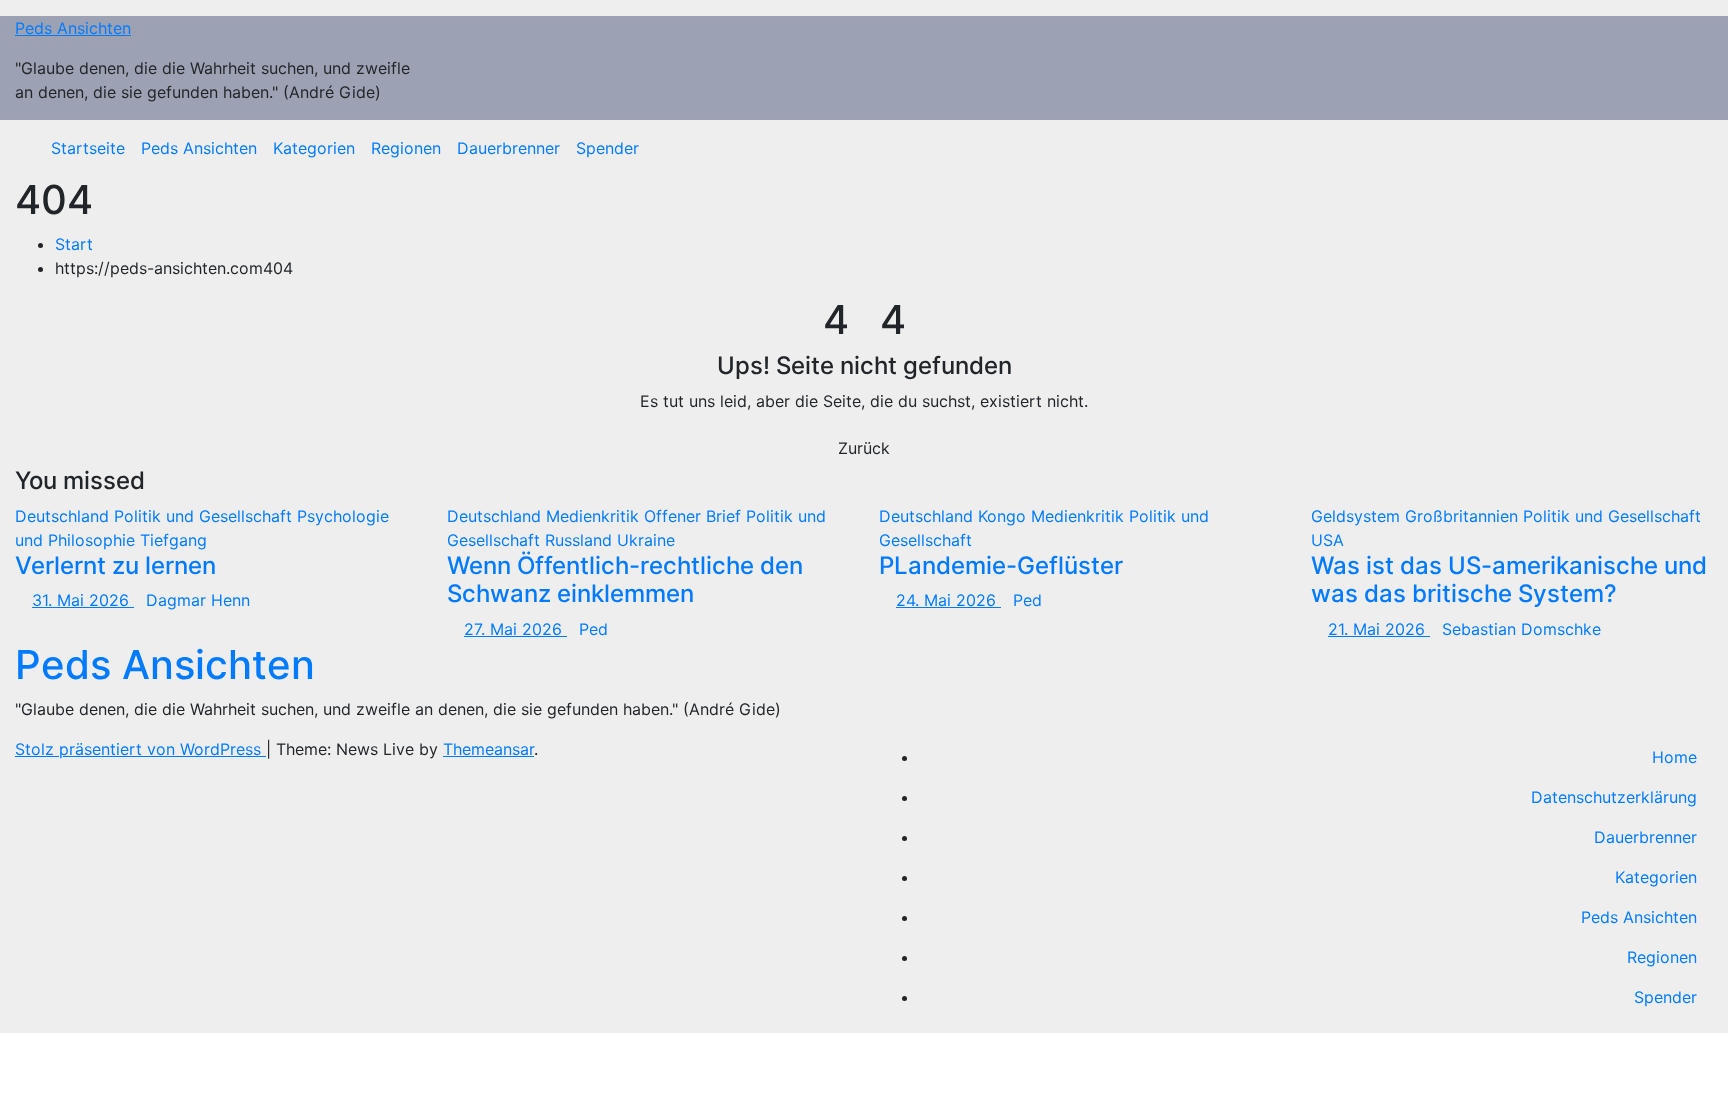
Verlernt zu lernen (115, 565)
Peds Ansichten (73, 28)
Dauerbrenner (508, 148)
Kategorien (314, 148)
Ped (593, 629)
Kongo (1004, 516)
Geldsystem (1358, 516)
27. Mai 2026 (515, 629)
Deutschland (64, 516)
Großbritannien (1464, 516)
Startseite (88, 148)
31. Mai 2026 (83, 600)
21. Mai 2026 (1379, 629)
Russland (581, 540)
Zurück (864, 448)
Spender (607, 148)
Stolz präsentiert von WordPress (140, 749)
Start (74, 244)
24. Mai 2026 (948, 600)
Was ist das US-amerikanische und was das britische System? (1509, 580)
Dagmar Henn (198, 600)
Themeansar (488, 749)
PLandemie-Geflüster (1001, 565)
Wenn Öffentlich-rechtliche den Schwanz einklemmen (625, 580)
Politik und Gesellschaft (205, 516)
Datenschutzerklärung (1614, 797)
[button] (1683, 148)
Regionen (406, 148)
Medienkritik (595, 516)
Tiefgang (173, 540)
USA (1327, 540)
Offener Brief (695, 516)
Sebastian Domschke (1521, 629)
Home (1674, 757)
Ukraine (646, 540)
